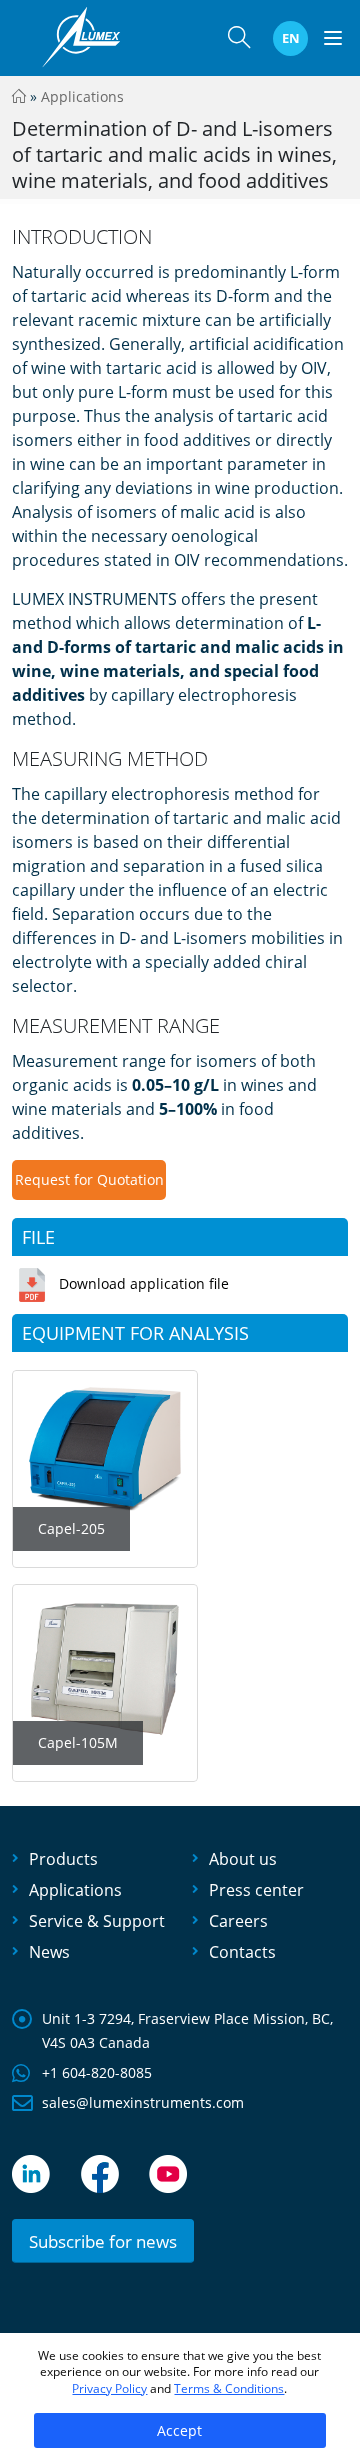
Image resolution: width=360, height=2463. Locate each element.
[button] (239, 41)
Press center (256, 1890)
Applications (82, 96)
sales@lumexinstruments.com (143, 2102)
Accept (179, 2430)
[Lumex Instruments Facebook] (100, 2174)
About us (243, 1859)
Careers (238, 1921)
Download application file (144, 1283)
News (49, 1952)
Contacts (242, 1952)
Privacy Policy (109, 2388)
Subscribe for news (103, 2241)
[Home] (19, 96)
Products (63, 1859)
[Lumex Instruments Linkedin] (31, 2174)
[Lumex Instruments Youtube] (168, 2174)
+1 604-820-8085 (97, 2072)
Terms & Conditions (229, 2388)
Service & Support (97, 1921)
